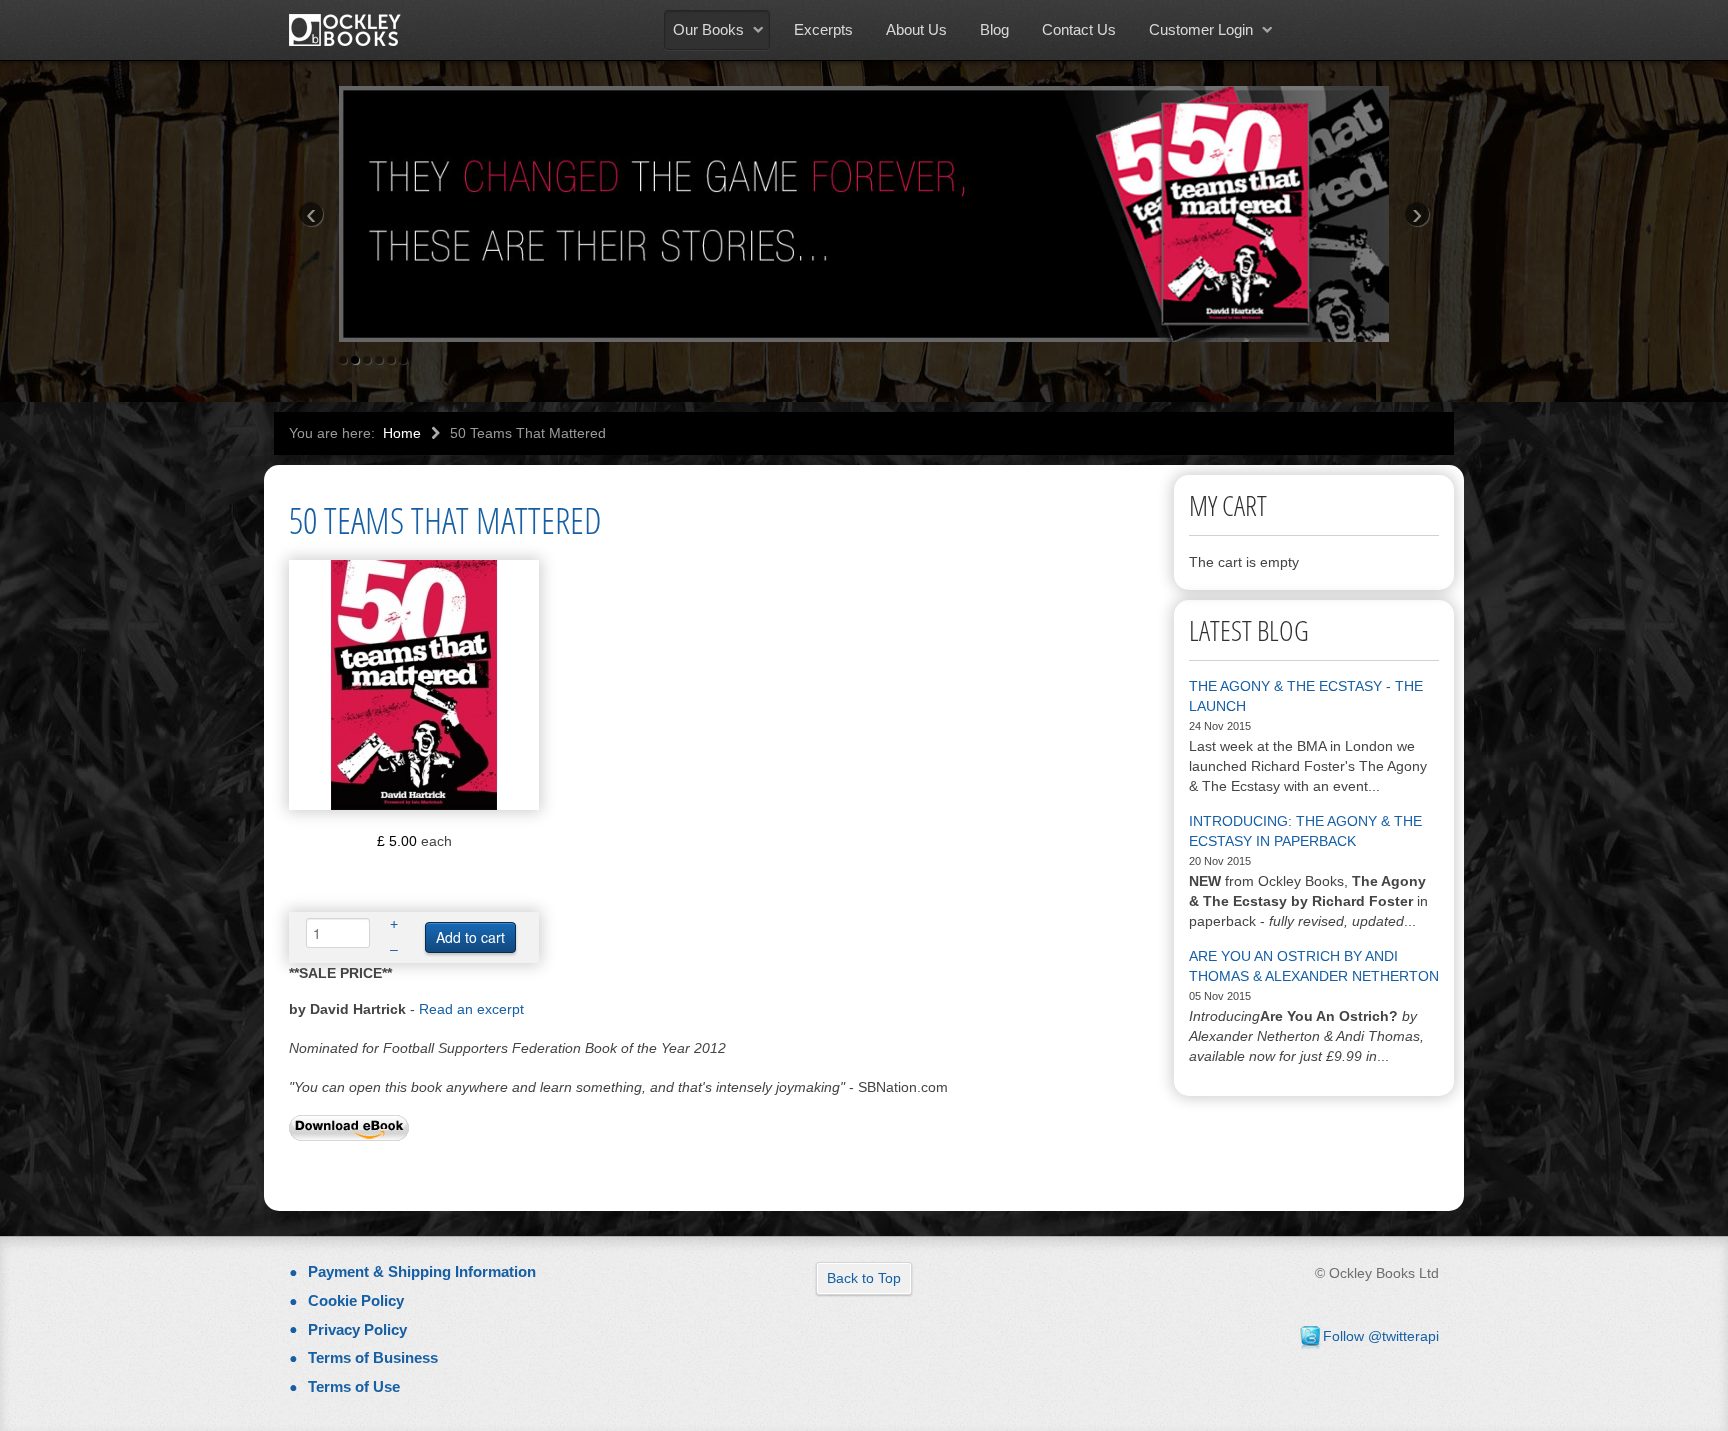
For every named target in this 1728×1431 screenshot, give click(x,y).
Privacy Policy (357, 1329)
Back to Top (864, 1278)
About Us (916, 29)
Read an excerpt (471, 1009)
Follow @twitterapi (1381, 1336)
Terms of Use (354, 1386)
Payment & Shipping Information (422, 1271)
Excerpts (823, 29)
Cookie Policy (356, 1300)
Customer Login (1201, 29)
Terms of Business (373, 1357)
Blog (994, 29)
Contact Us (1079, 29)
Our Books (708, 29)
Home (402, 433)
